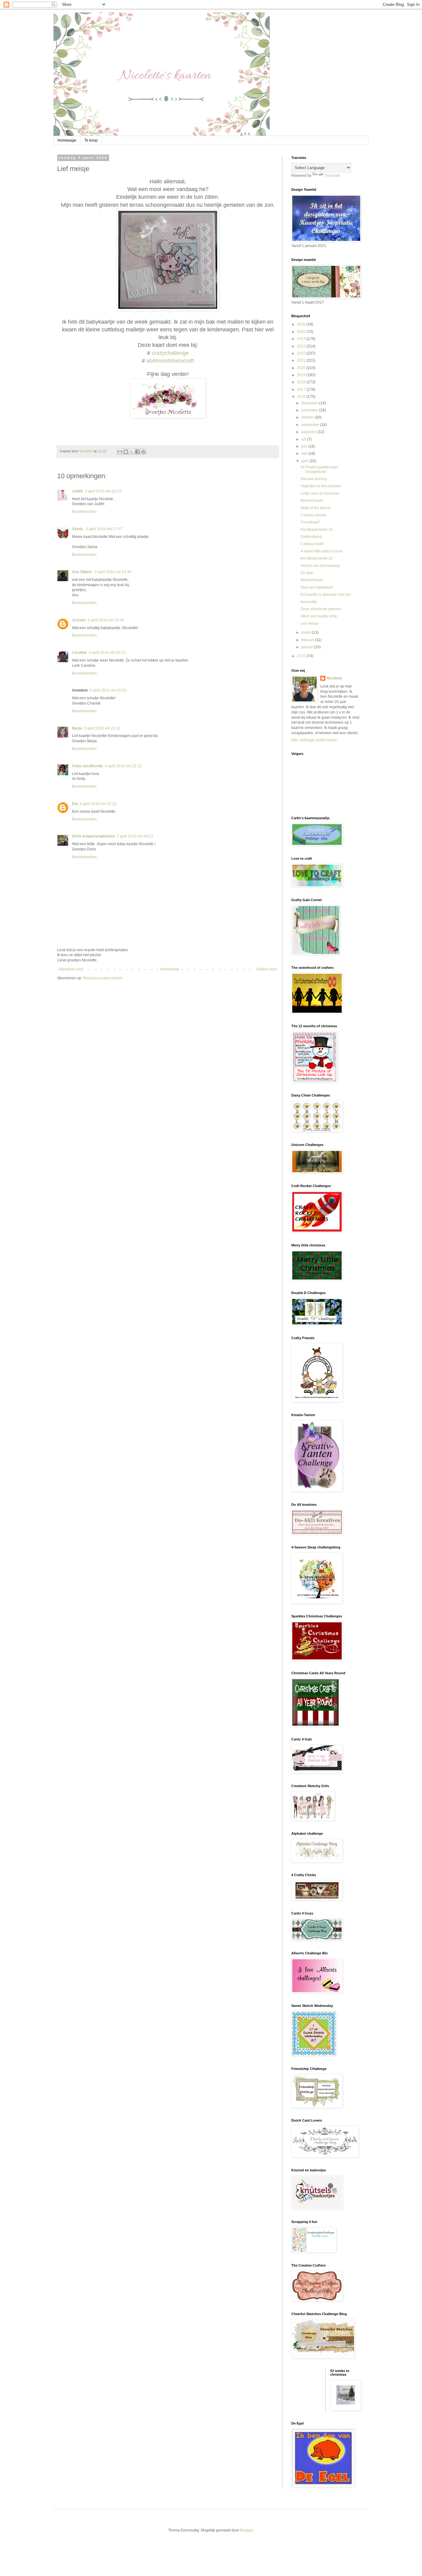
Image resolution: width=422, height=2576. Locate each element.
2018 (302, 382)
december (310, 403)
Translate (333, 176)
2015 (302, 656)
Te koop (91, 140)
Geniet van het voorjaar (320, 566)
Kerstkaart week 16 (317, 530)
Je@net (79, 620)
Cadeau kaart (312, 544)
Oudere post (266, 969)
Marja (77, 728)
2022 (302, 353)
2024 (302, 339)
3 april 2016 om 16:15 (103, 491)
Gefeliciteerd (311, 537)
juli (304, 439)
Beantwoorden (84, 512)
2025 (302, 332)
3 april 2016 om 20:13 (107, 653)
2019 (302, 375)
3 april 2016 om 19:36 (106, 620)
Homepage (67, 140)
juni (305, 446)
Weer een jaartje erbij (319, 616)
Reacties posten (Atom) (103, 978)
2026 (302, 324)
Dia (75, 804)
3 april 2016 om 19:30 (113, 572)
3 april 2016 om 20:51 (108, 690)
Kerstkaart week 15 (317, 558)
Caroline (79, 653)
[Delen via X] (132, 452)
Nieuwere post (71, 969)
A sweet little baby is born (322, 551)
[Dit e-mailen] (120, 452)
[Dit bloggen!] (126, 452)
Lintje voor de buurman (320, 493)
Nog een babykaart (317, 587)
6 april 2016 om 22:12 (98, 804)
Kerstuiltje (309, 602)
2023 (302, 346)
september (311, 425)
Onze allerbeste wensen (321, 609)
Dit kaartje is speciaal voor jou (326, 594)
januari (308, 647)
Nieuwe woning (314, 479)
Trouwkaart (310, 522)
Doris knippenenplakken (93, 836)
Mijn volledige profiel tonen (314, 740)
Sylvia (78, 529)
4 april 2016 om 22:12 (123, 766)
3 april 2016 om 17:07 (104, 529)
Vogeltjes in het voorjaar (321, 486)
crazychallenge (170, 353)
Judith (77, 491)
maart (306, 632)
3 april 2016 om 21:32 (102, 728)
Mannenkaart (312, 500)
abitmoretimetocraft (170, 361)
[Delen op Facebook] (137, 452)
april (305, 461)
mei (305, 453)
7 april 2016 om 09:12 (135, 836)
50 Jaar (307, 573)
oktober (308, 417)
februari (308, 640)
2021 (302, 360)
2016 (302, 397)
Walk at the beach (316, 508)
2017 (302, 390)
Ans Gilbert (82, 572)
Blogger (247, 2530)
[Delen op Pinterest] (143, 452)
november (310, 410)
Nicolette (334, 678)
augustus (309, 432)
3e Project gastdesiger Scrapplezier (319, 469)
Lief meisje (310, 624)
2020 (302, 368)
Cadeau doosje (314, 515)
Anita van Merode (87, 766)
